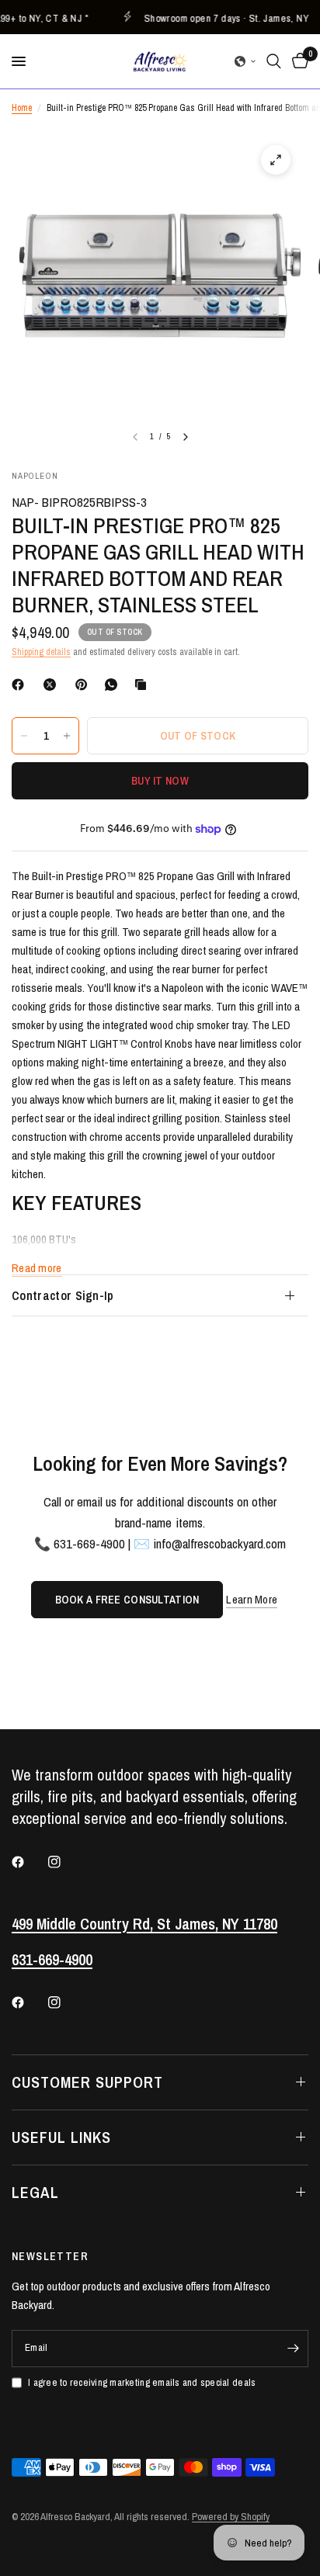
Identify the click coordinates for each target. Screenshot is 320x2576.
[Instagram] (65, 1862)
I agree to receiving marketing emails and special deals (142, 2382)
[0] (297, 61)
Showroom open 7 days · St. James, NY (218, 17)
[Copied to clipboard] (144, 685)
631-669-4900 (52, 1959)
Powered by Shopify (231, 2517)
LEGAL (35, 2192)
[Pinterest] (85, 685)
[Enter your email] (293, 2349)
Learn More (252, 1599)
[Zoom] (276, 160)
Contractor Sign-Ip (63, 1295)
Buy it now (160, 781)
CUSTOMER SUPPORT (87, 2082)
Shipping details (41, 652)
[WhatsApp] (114, 685)
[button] (245, 61)
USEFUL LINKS (61, 2137)
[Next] (186, 437)
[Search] (274, 61)
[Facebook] (21, 685)
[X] (53, 685)
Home (22, 108)
